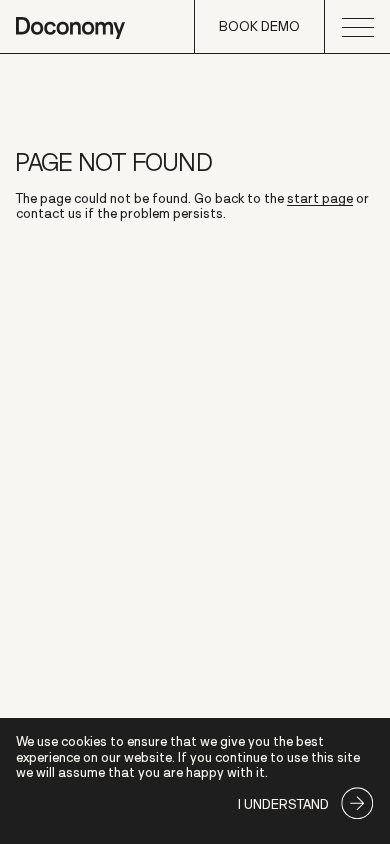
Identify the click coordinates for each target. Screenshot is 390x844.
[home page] (70, 27)
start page (320, 198)
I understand (283, 804)
